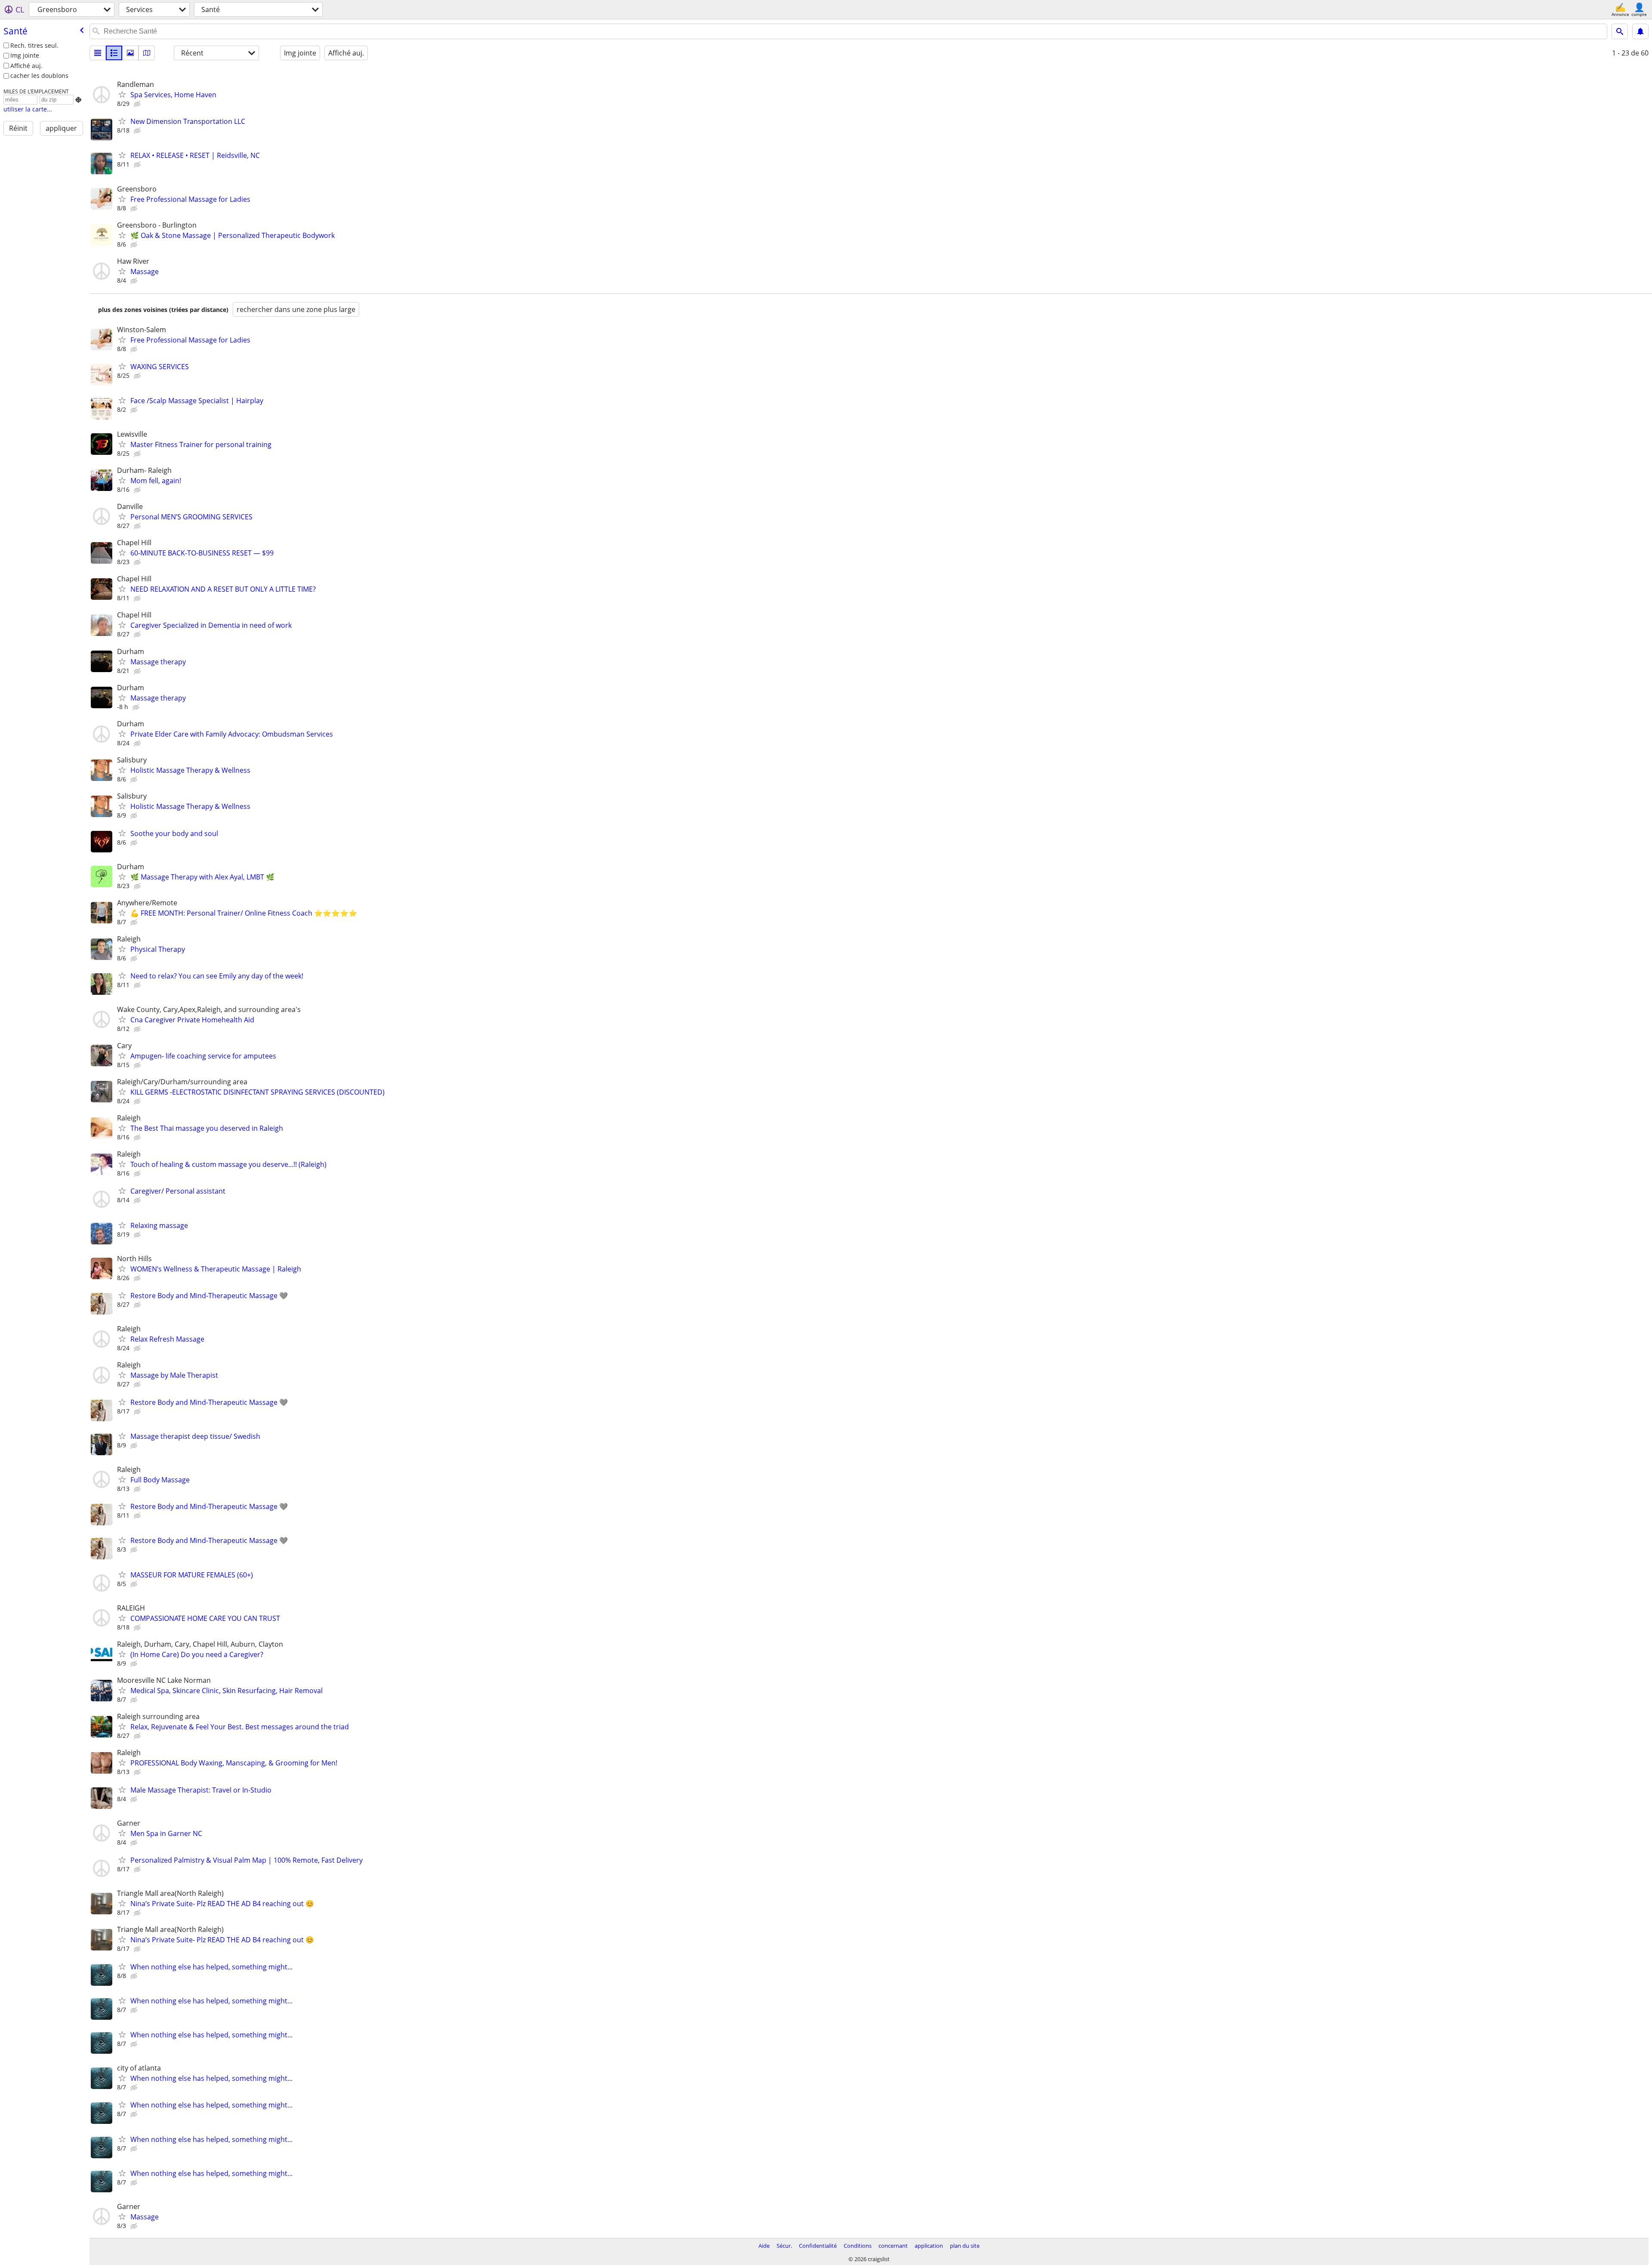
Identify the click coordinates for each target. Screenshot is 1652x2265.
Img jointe (25, 55)
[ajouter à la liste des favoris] (122, 94)
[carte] (147, 53)
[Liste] (98, 53)
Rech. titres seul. (34, 45)
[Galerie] (130, 53)
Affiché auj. (26, 66)
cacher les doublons (39, 76)
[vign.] (114, 53)
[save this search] (1640, 31)
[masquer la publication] (138, 104)
